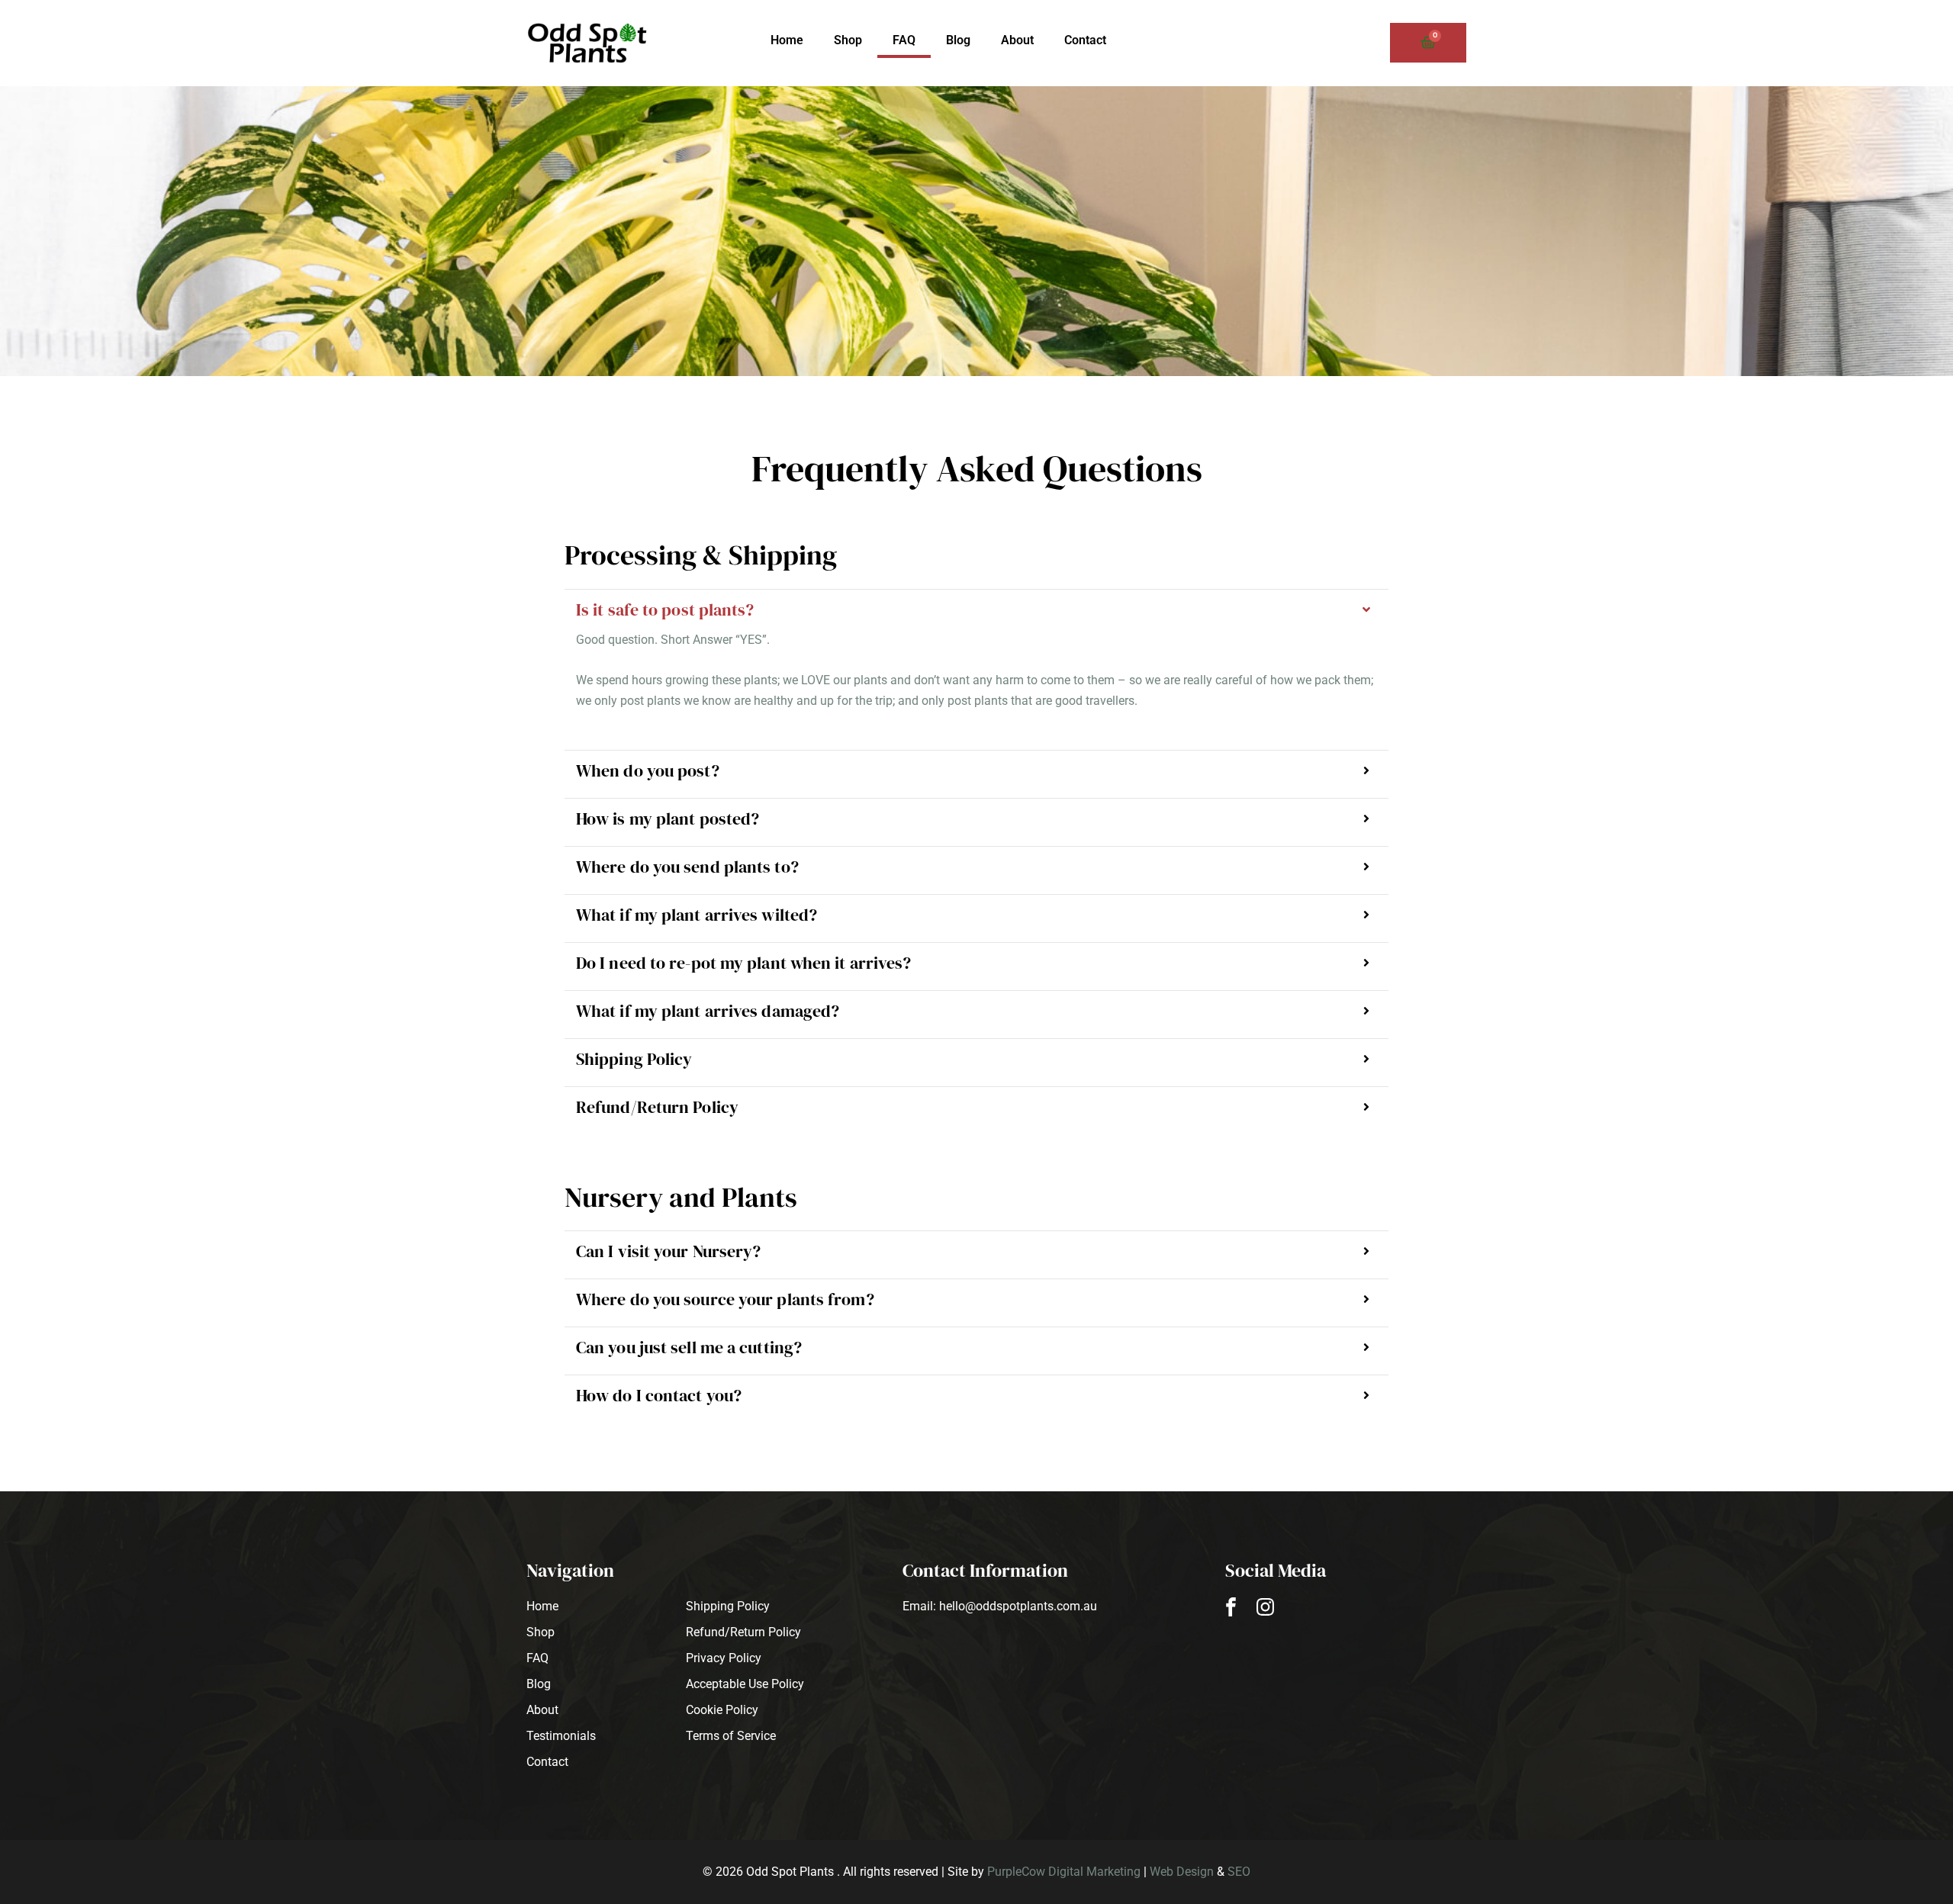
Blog (958, 40)
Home (787, 40)
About (1017, 40)
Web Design (1182, 1872)
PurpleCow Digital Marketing (1064, 1872)
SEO (1239, 1872)
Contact (1085, 40)
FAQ (904, 40)
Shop (848, 40)
